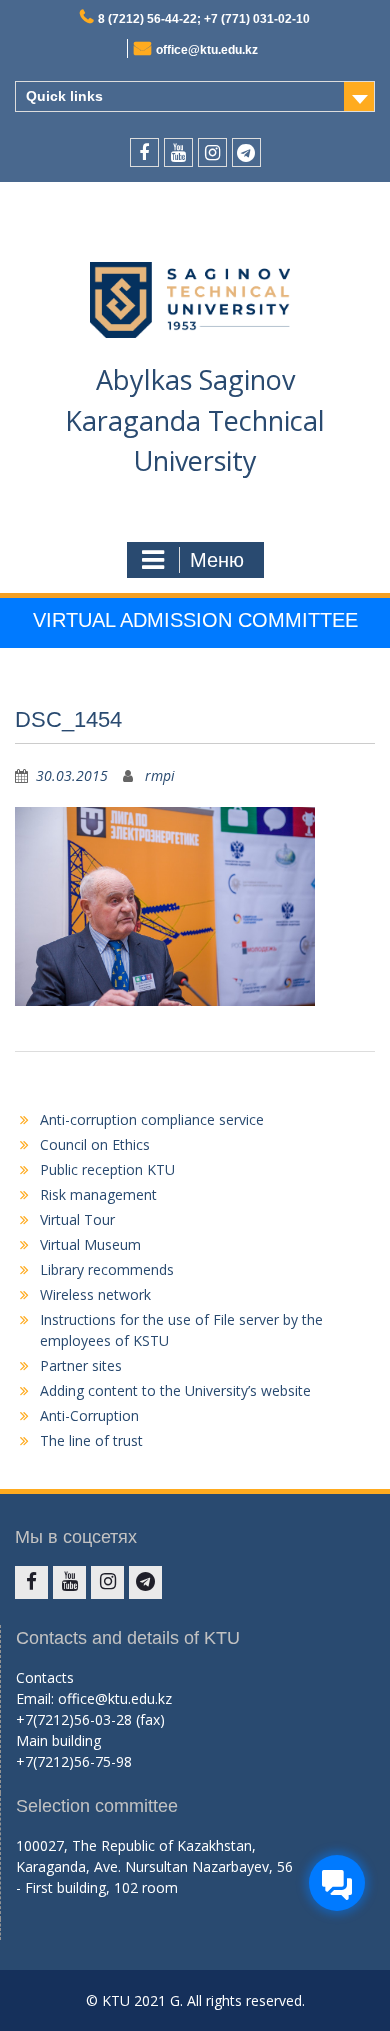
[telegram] (246, 152)
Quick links (64, 96)
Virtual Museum (90, 1244)
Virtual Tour (77, 1219)
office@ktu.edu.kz (207, 50)
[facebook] (144, 152)
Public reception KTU (107, 1169)
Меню (217, 560)
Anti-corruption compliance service (152, 1119)
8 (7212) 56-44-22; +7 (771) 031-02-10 (204, 19)
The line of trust (91, 1440)
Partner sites (81, 1365)
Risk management (98, 1194)
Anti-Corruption (89, 1415)
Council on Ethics (95, 1144)
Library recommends (107, 1269)
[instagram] (212, 152)
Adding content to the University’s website (175, 1390)
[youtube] (178, 152)
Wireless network (95, 1294)
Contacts (45, 1677)
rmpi (160, 775)
